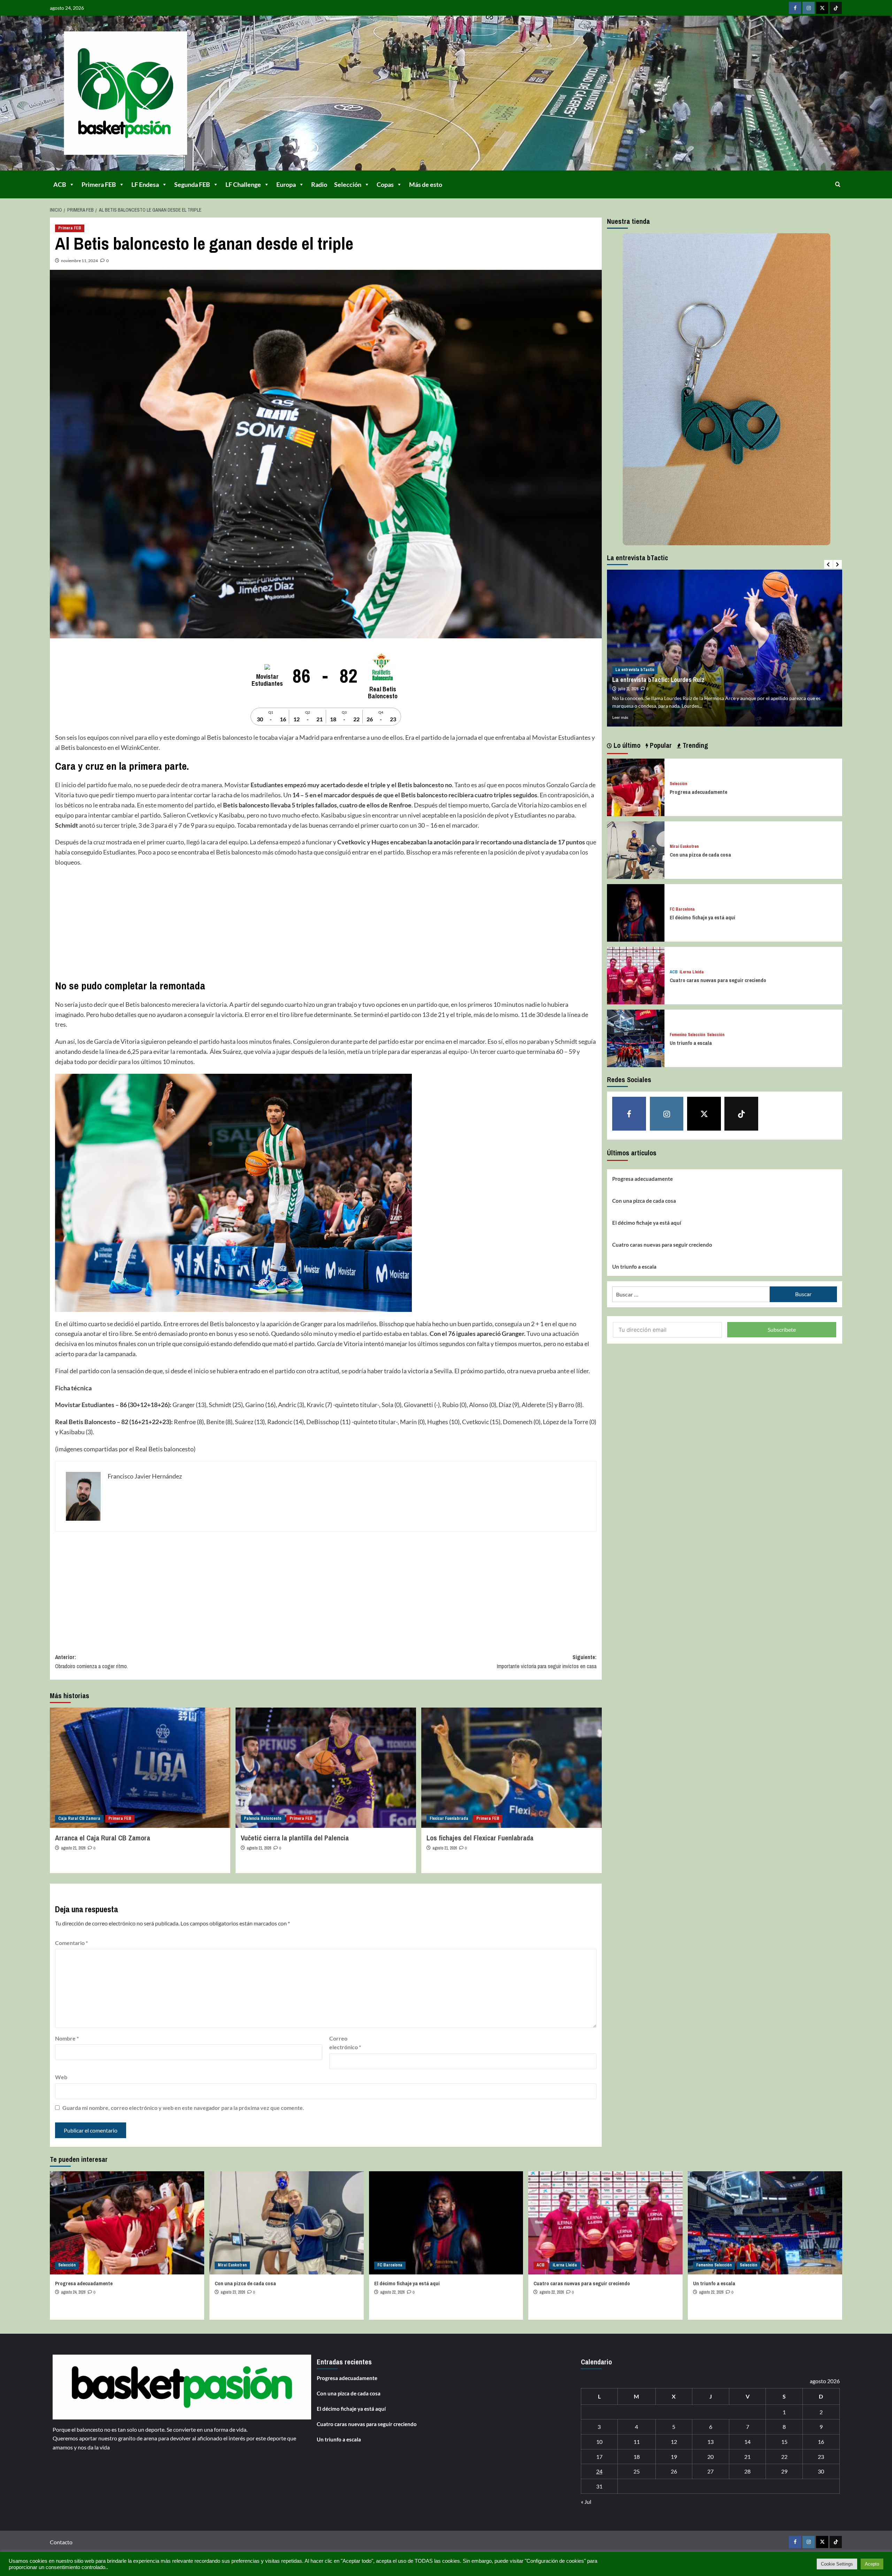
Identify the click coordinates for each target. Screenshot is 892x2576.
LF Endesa (145, 184)
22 (784, 2457)
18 (637, 2457)
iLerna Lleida (692, 972)
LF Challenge (243, 184)
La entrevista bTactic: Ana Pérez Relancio (667, 680)
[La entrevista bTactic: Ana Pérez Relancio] (725, 648)
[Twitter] (822, 8)
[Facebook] (795, 8)
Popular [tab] (660, 745)
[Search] (838, 184)
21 (747, 2457)
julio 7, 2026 (628, 689)
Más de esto (426, 184)
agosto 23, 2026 (233, 2292)
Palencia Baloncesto (263, 1818)
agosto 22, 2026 (392, 2292)
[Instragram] (809, 8)
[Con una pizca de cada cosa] (636, 849)
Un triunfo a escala (691, 1043)
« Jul (586, 2502)
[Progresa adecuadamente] (636, 787)
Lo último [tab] (626, 745)
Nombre (67, 2038)
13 (710, 2442)
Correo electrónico (345, 2043)
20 (710, 2457)
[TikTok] (836, 8)
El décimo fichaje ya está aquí (702, 917)
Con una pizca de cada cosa (700, 855)
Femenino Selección (687, 1035)
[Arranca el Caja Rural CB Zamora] (140, 1768)
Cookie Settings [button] (837, 2564)
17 (599, 2457)
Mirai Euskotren (684, 847)
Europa (286, 184)
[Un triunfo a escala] (636, 1038)
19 (674, 2457)
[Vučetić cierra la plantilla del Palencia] (326, 1768)
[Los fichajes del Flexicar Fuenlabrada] (512, 1768)
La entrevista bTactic (635, 670)
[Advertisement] (264, 923)
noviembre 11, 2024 (79, 261)
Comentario (71, 1943)
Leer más (620, 717)
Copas (385, 184)
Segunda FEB (192, 184)
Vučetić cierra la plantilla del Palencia (295, 1838)
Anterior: (91, 1662)
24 (599, 2471)
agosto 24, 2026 (73, 2292)
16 (821, 2442)
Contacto (61, 2542)
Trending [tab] (694, 745)
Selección (348, 184)
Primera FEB (99, 184)
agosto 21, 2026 (73, 1848)
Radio (319, 184)
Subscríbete (782, 1329)
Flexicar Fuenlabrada (449, 1818)
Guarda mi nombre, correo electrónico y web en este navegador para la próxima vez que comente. (183, 2108)
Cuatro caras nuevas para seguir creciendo (718, 980)
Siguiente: (547, 1662)
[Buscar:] (691, 1294)
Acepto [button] (872, 2564)
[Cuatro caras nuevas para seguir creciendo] (636, 975)
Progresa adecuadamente (698, 792)
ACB (60, 184)
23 (821, 2457)
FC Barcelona (682, 909)
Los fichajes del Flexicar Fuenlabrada (480, 1838)
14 (747, 2442)
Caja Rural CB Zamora (79, 1818)
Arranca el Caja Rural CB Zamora (103, 1838)
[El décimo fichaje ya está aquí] (636, 912)
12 (674, 2442)
